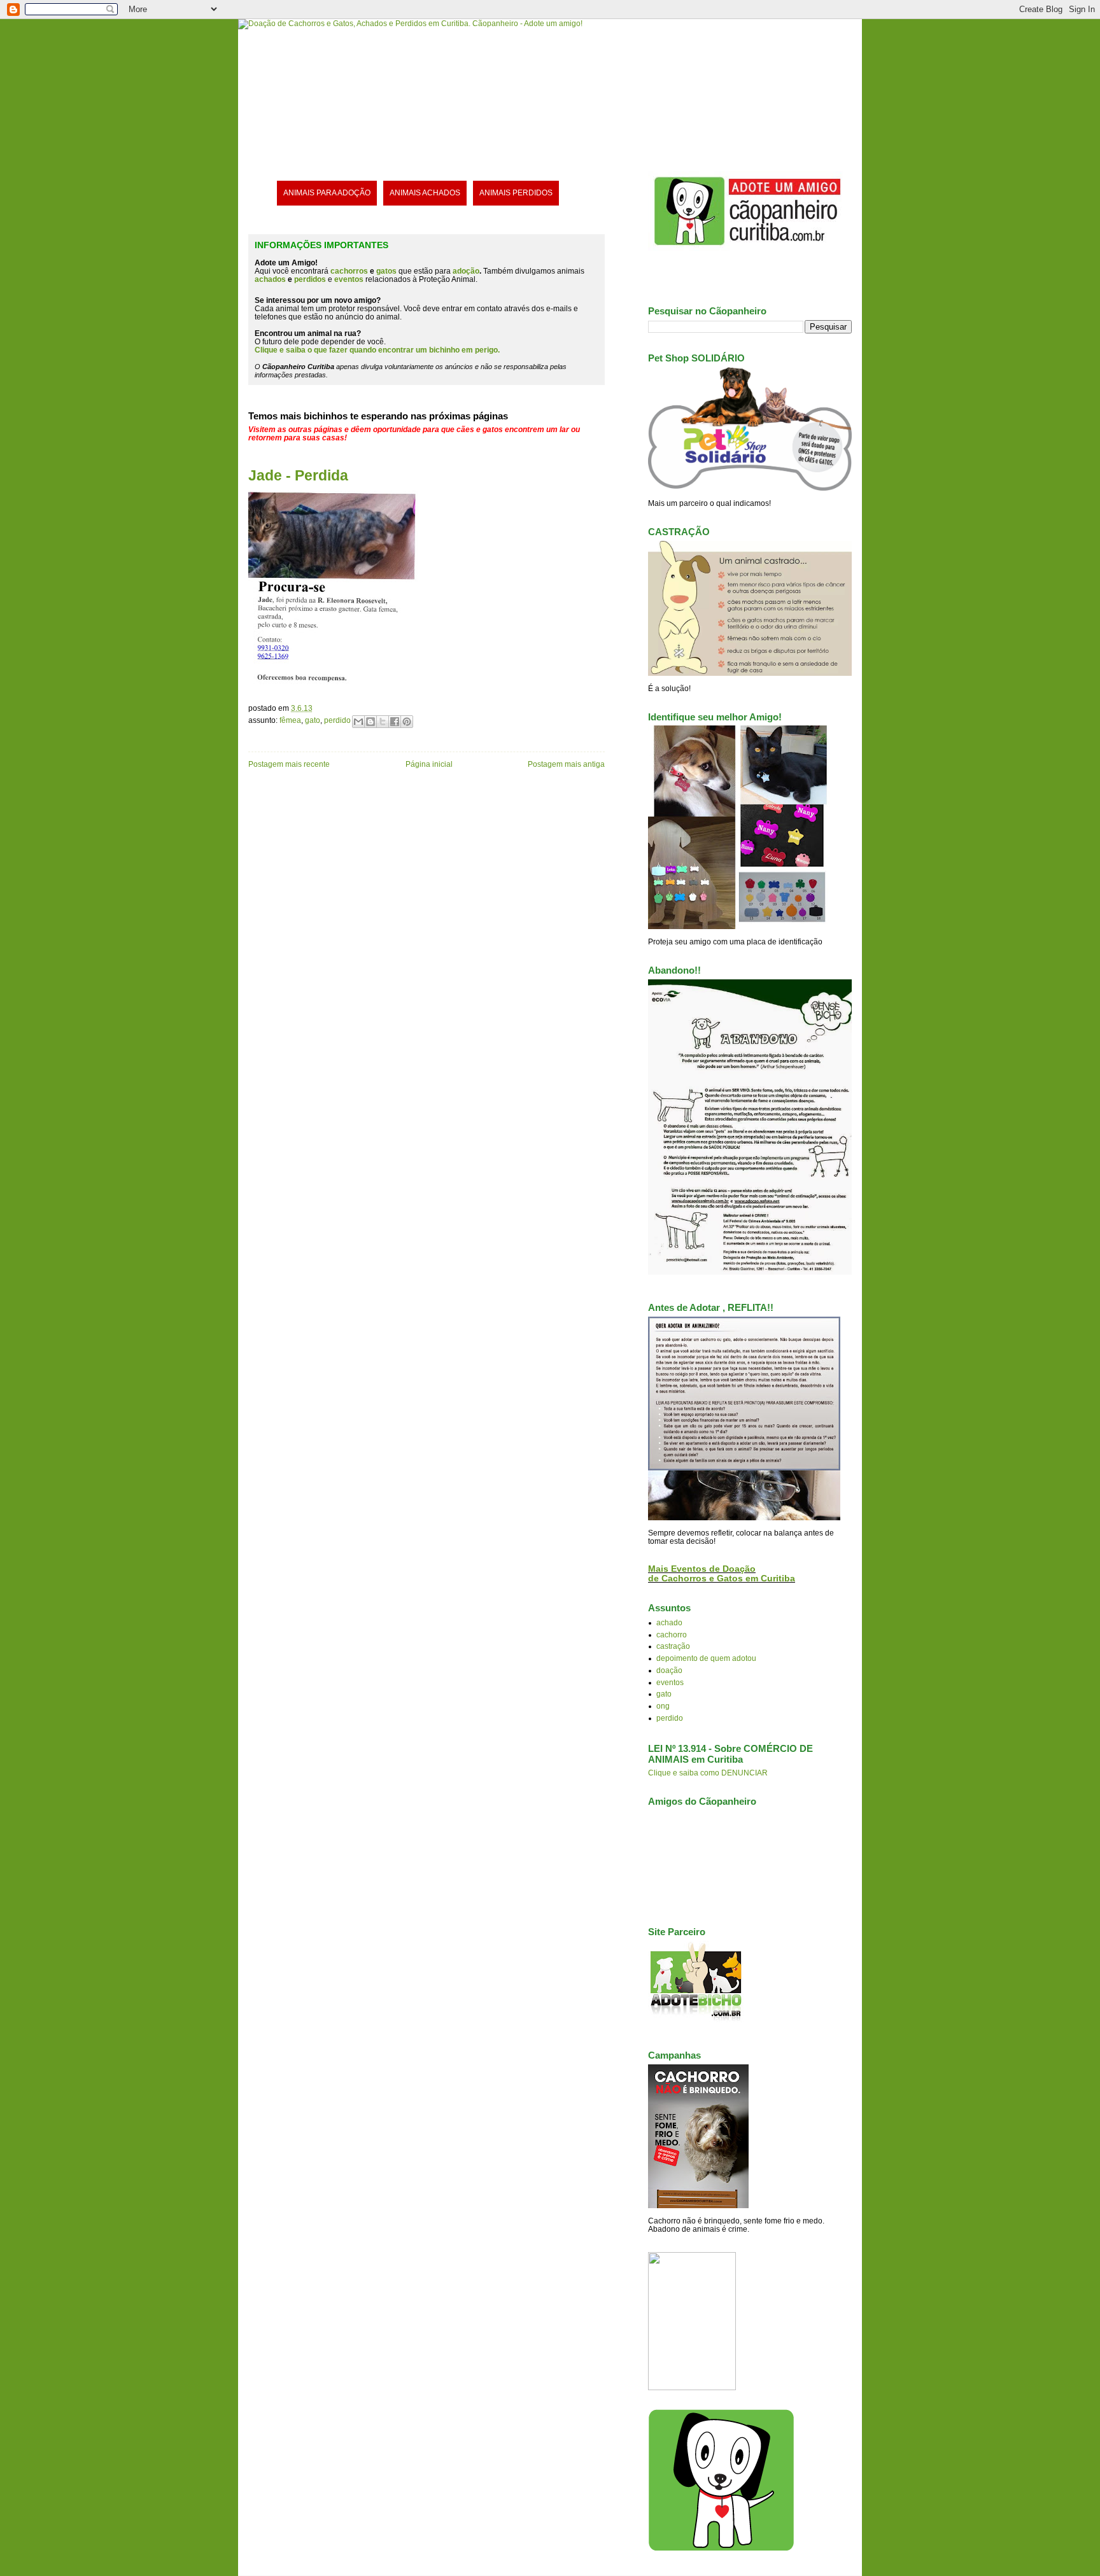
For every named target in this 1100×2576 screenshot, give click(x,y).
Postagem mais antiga (566, 764)
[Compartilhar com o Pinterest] (407, 722)
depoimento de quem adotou (706, 1658)
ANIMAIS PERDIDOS (516, 192)
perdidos (310, 279)
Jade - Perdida (298, 475)
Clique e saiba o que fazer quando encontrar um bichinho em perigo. (377, 350)
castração (673, 1646)
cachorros (349, 271)
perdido (337, 720)
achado (669, 1622)
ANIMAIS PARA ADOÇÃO (327, 192)
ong (663, 1706)
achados (270, 279)
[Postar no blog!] (370, 722)
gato (313, 720)
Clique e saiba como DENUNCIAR (708, 1773)
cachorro (672, 1634)
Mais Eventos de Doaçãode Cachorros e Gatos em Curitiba (722, 1574)
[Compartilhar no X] (383, 722)
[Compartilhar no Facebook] (395, 722)
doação (669, 1670)
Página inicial (429, 764)
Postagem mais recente (289, 764)
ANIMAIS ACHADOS (425, 192)
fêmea (290, 720)
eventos (670, 1682)
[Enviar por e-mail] (358, 722)
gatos (386, 271)
